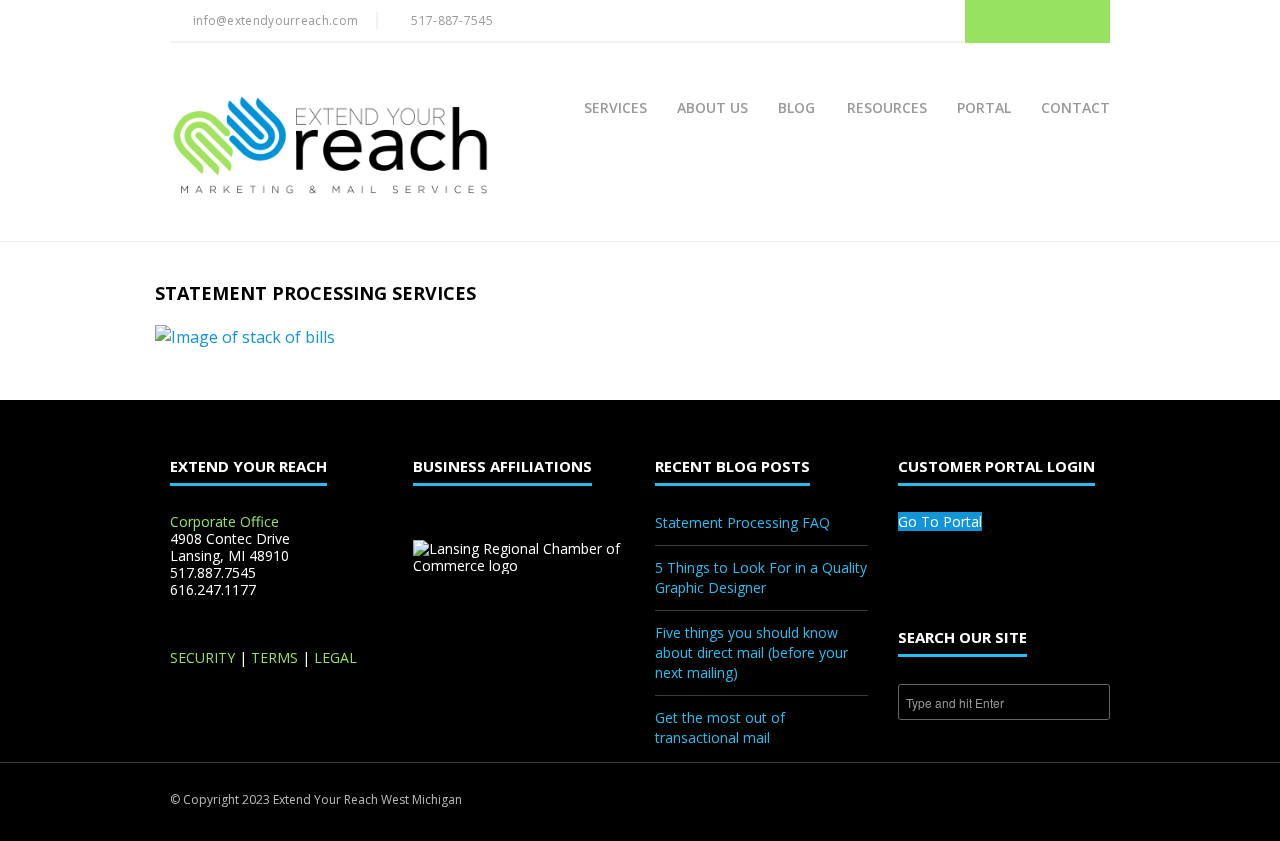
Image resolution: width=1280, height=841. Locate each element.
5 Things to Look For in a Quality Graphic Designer (761, 577)
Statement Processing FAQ (742, 522)
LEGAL (335, 657)
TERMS (274, 657)
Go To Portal (940, 521)
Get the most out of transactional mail (720, 727)
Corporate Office (224, 521)
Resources (887, 107)
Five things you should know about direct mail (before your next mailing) (751, 652)
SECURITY (202, 657)
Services (615, 107)
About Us (712, 107)
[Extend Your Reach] (329, 147)
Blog (796, 107)
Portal (984, 107)
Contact (1075, 107)
